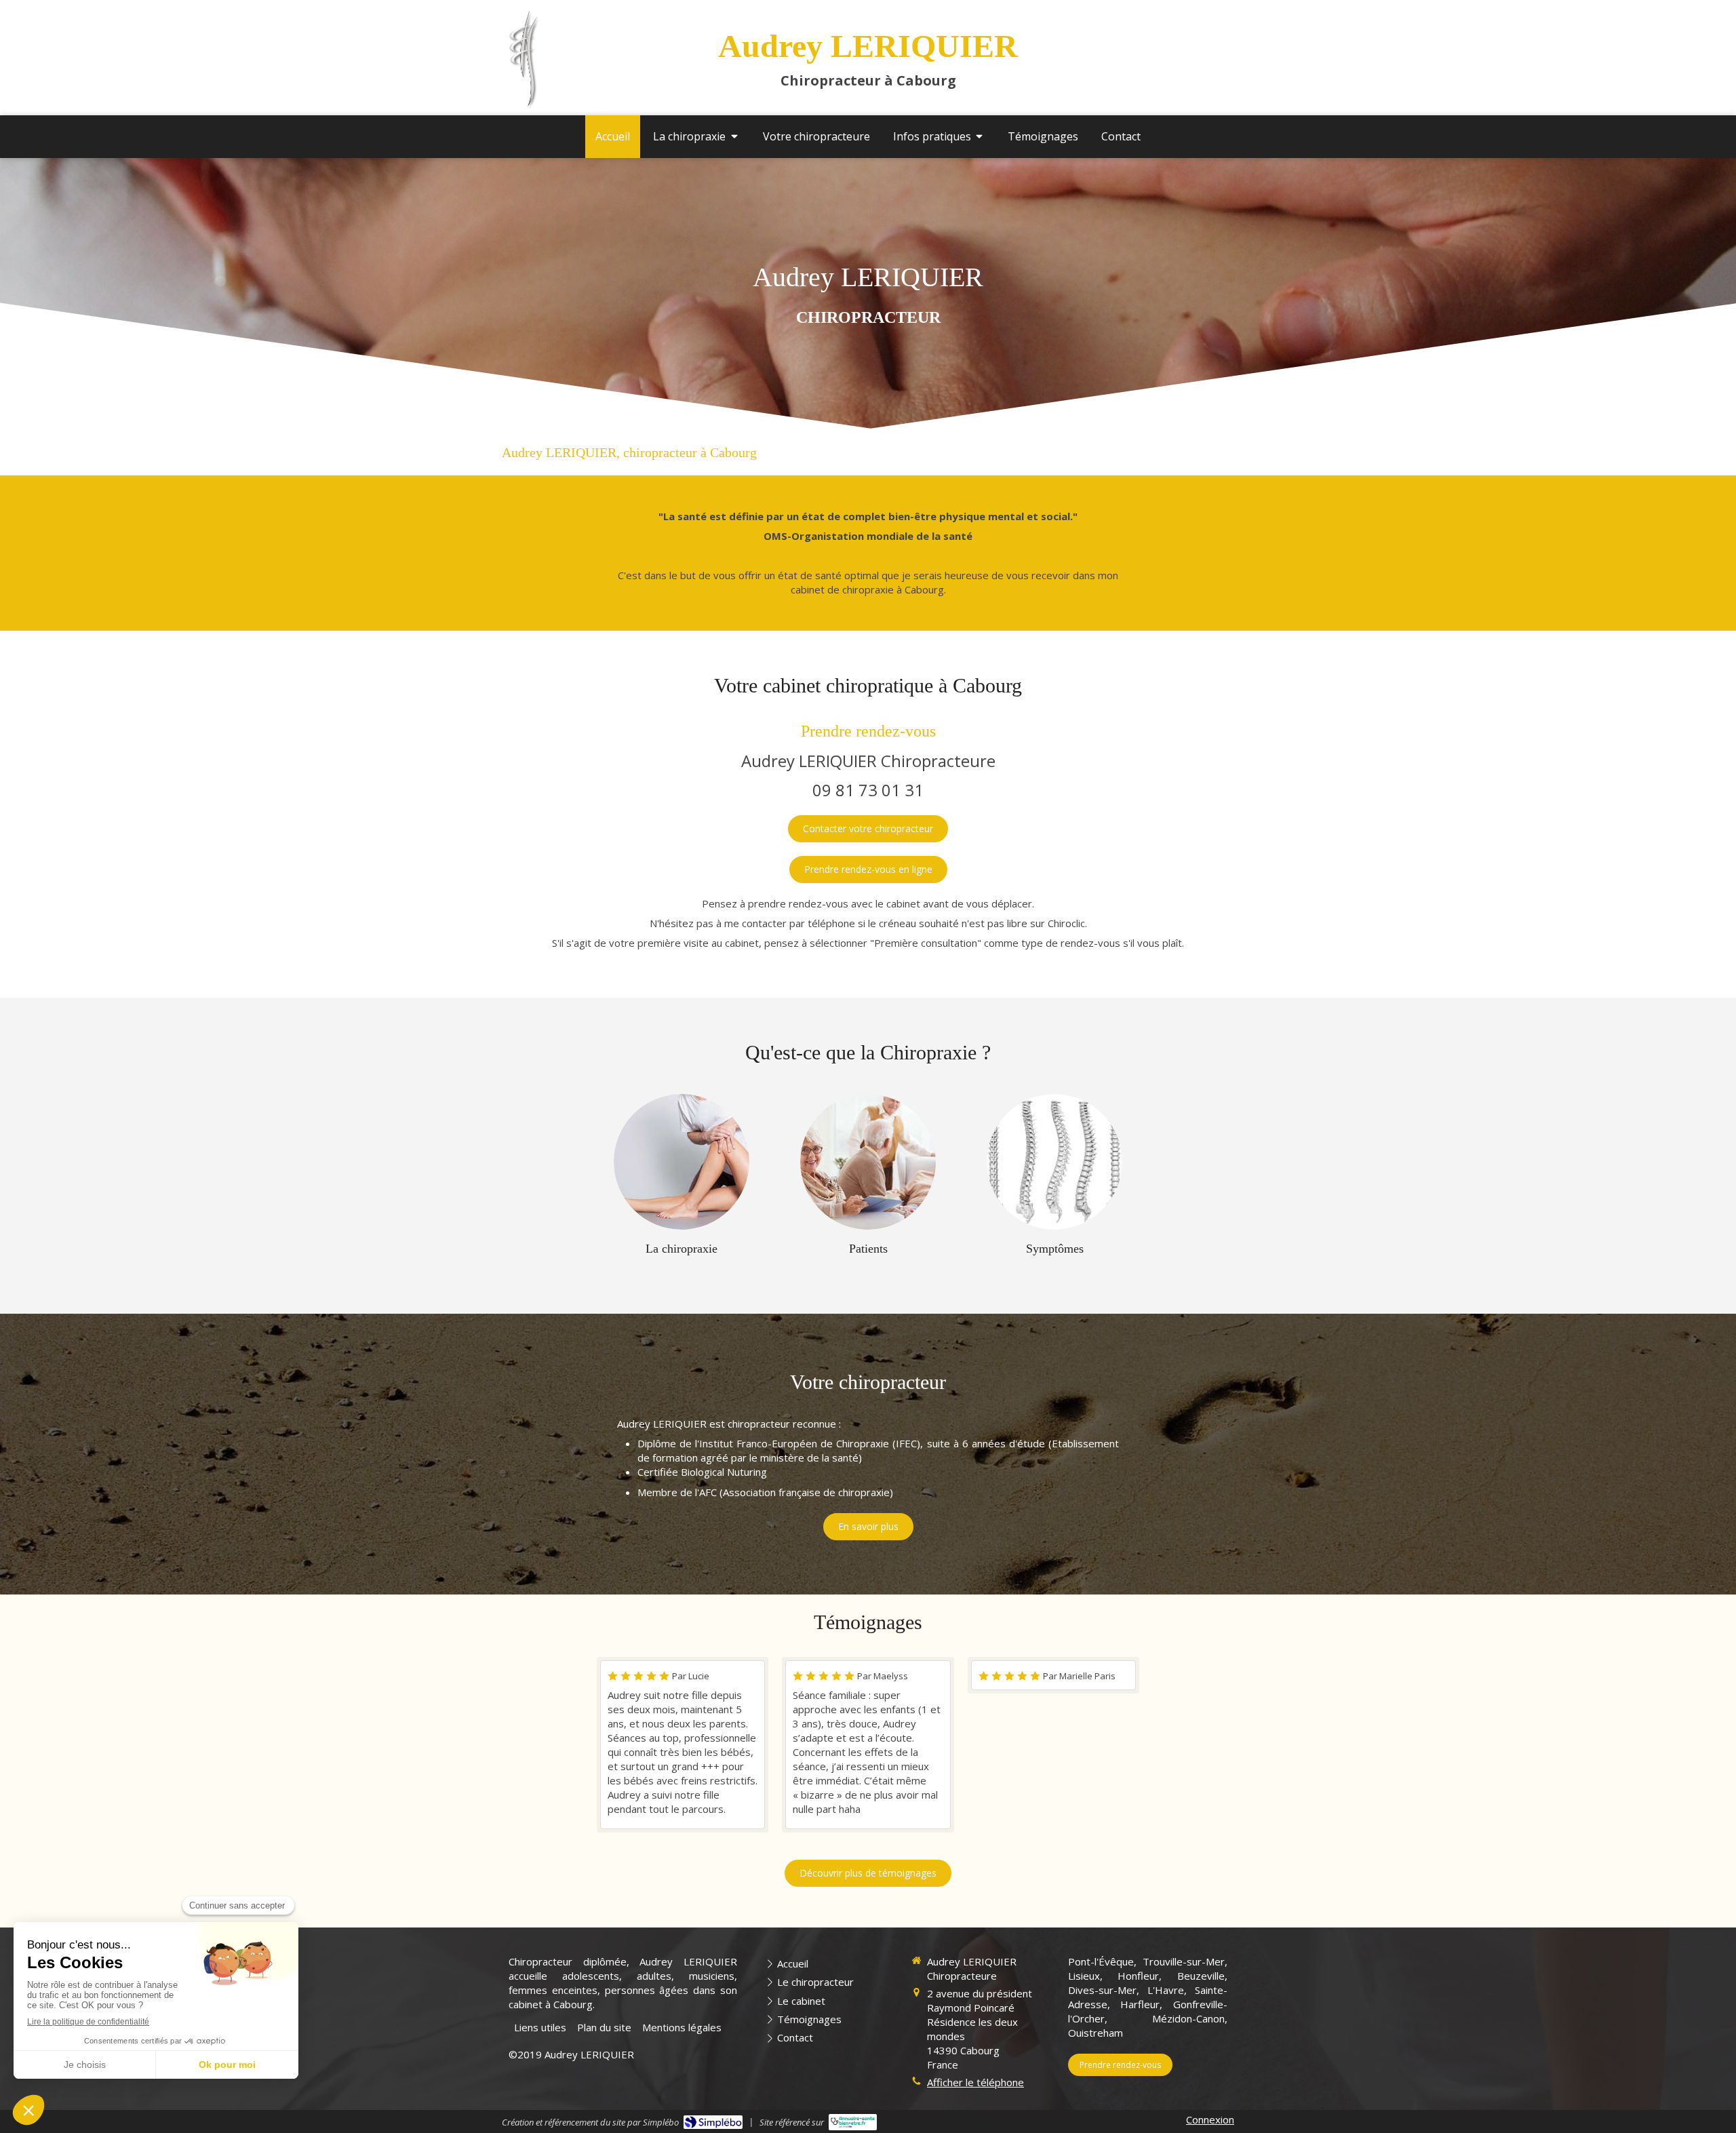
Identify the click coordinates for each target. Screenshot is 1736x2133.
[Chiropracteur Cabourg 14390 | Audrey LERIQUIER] (524, 59)
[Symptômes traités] (1054, 1162)
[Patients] (868, 1162)
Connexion (1210, 2119)
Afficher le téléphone (975, 2082)
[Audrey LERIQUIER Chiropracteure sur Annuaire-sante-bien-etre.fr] (853, 2122)
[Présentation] (682, 1162)
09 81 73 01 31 (868, 790)
